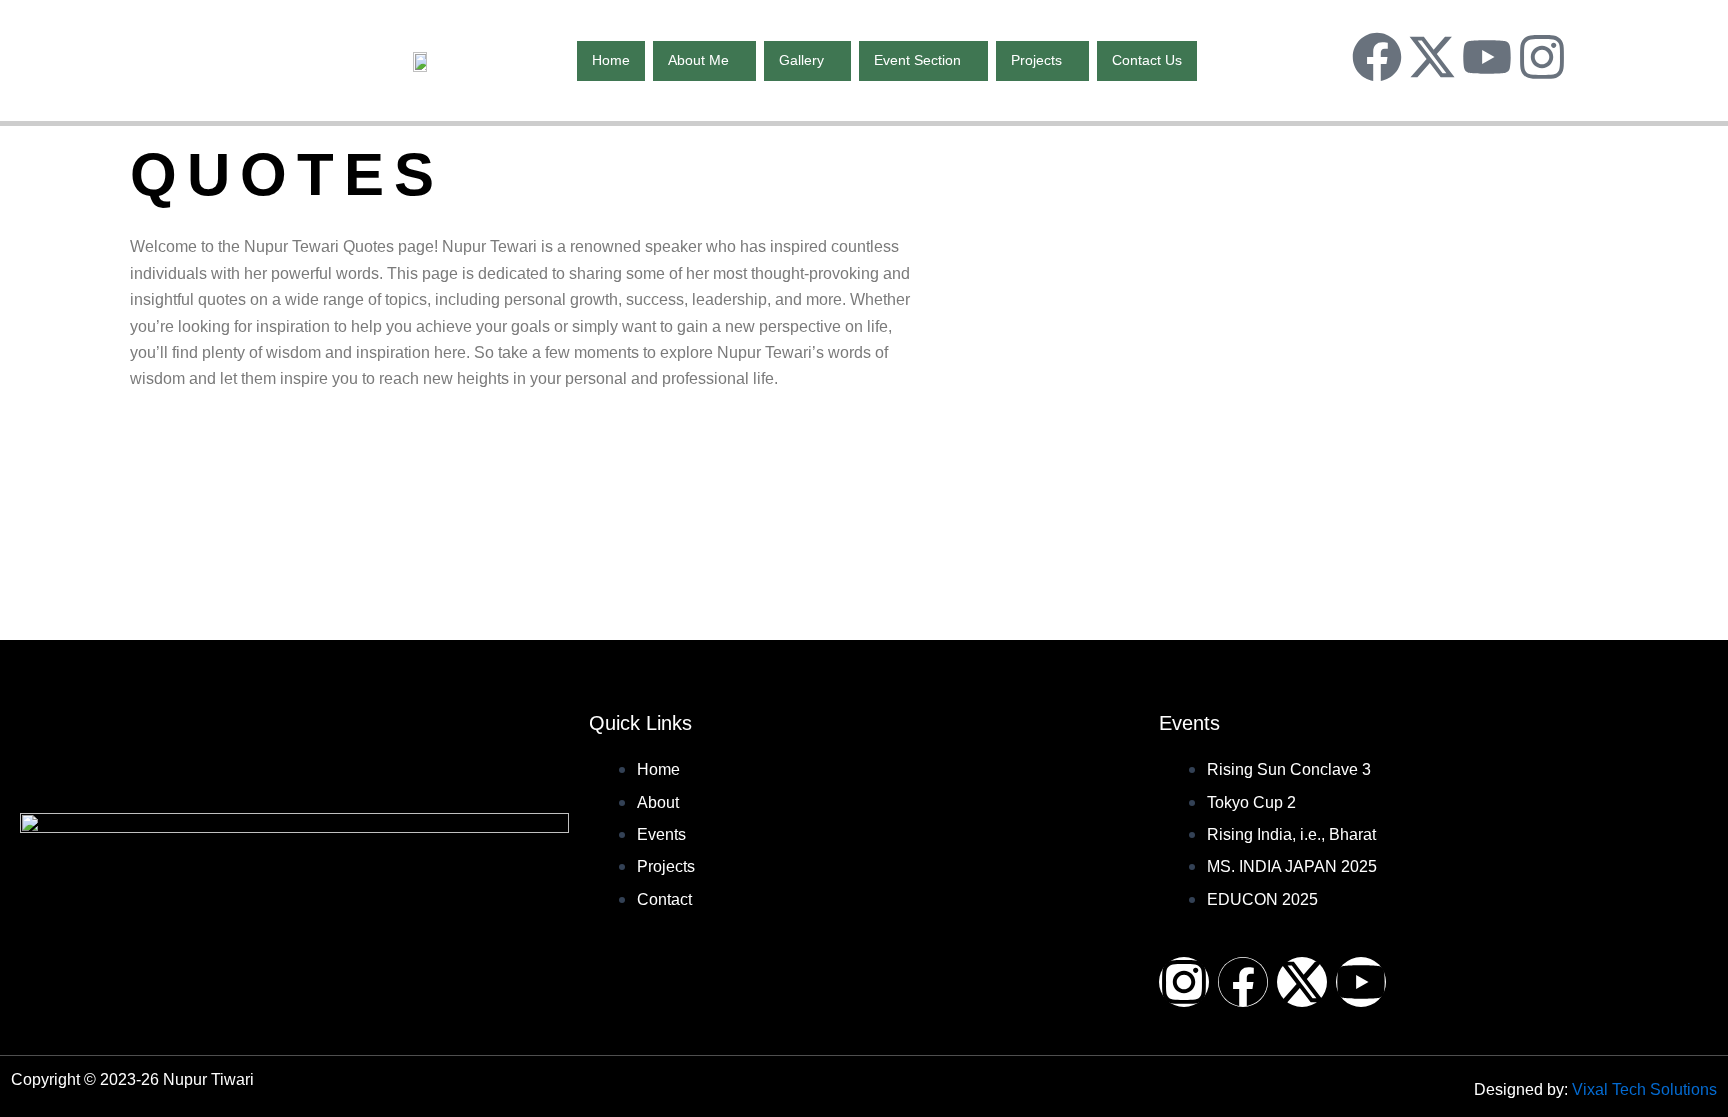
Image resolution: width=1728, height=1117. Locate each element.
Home (611, 60)
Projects (1036, 60)
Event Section (917, 60)
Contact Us (1147, 60)
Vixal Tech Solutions (1644, 1089)
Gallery (801, 60)
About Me (698, 60)
